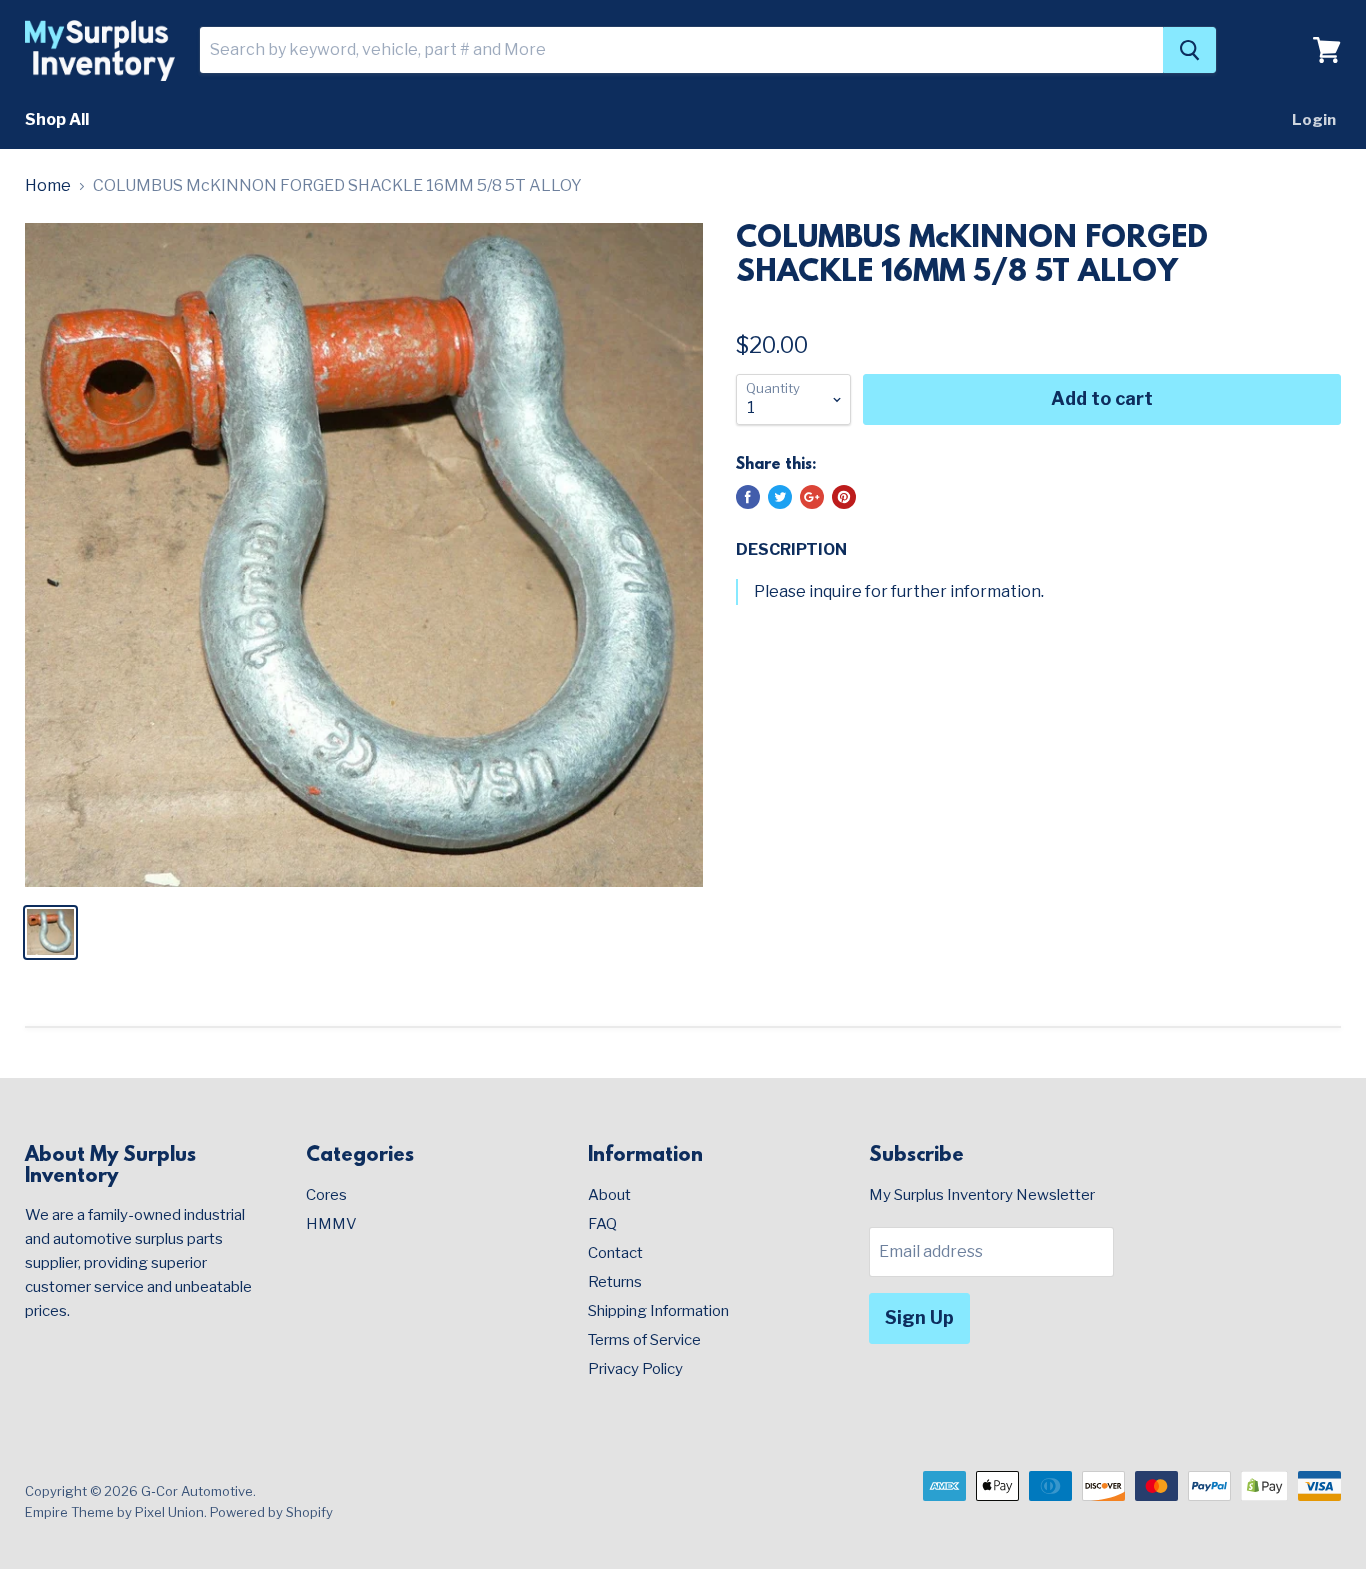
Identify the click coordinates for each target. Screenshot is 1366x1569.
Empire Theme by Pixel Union (114, 1512)
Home (48, 186)
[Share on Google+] (812, 497)
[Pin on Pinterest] (844, 497)
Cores (326, 1195)
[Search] (1189, 50)
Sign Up (919, 1317)
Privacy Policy (635, 1369)
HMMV (331, 1224)
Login (1314, 120)
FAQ (602, 1224)
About (609, 1195)
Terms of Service (644, 1340)
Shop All (57, 119)
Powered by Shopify (271, 1512)
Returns (615, 1282)
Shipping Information (658, 1311)
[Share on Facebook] (748, 497)
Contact (615, 1253)
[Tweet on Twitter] (780, 497)
